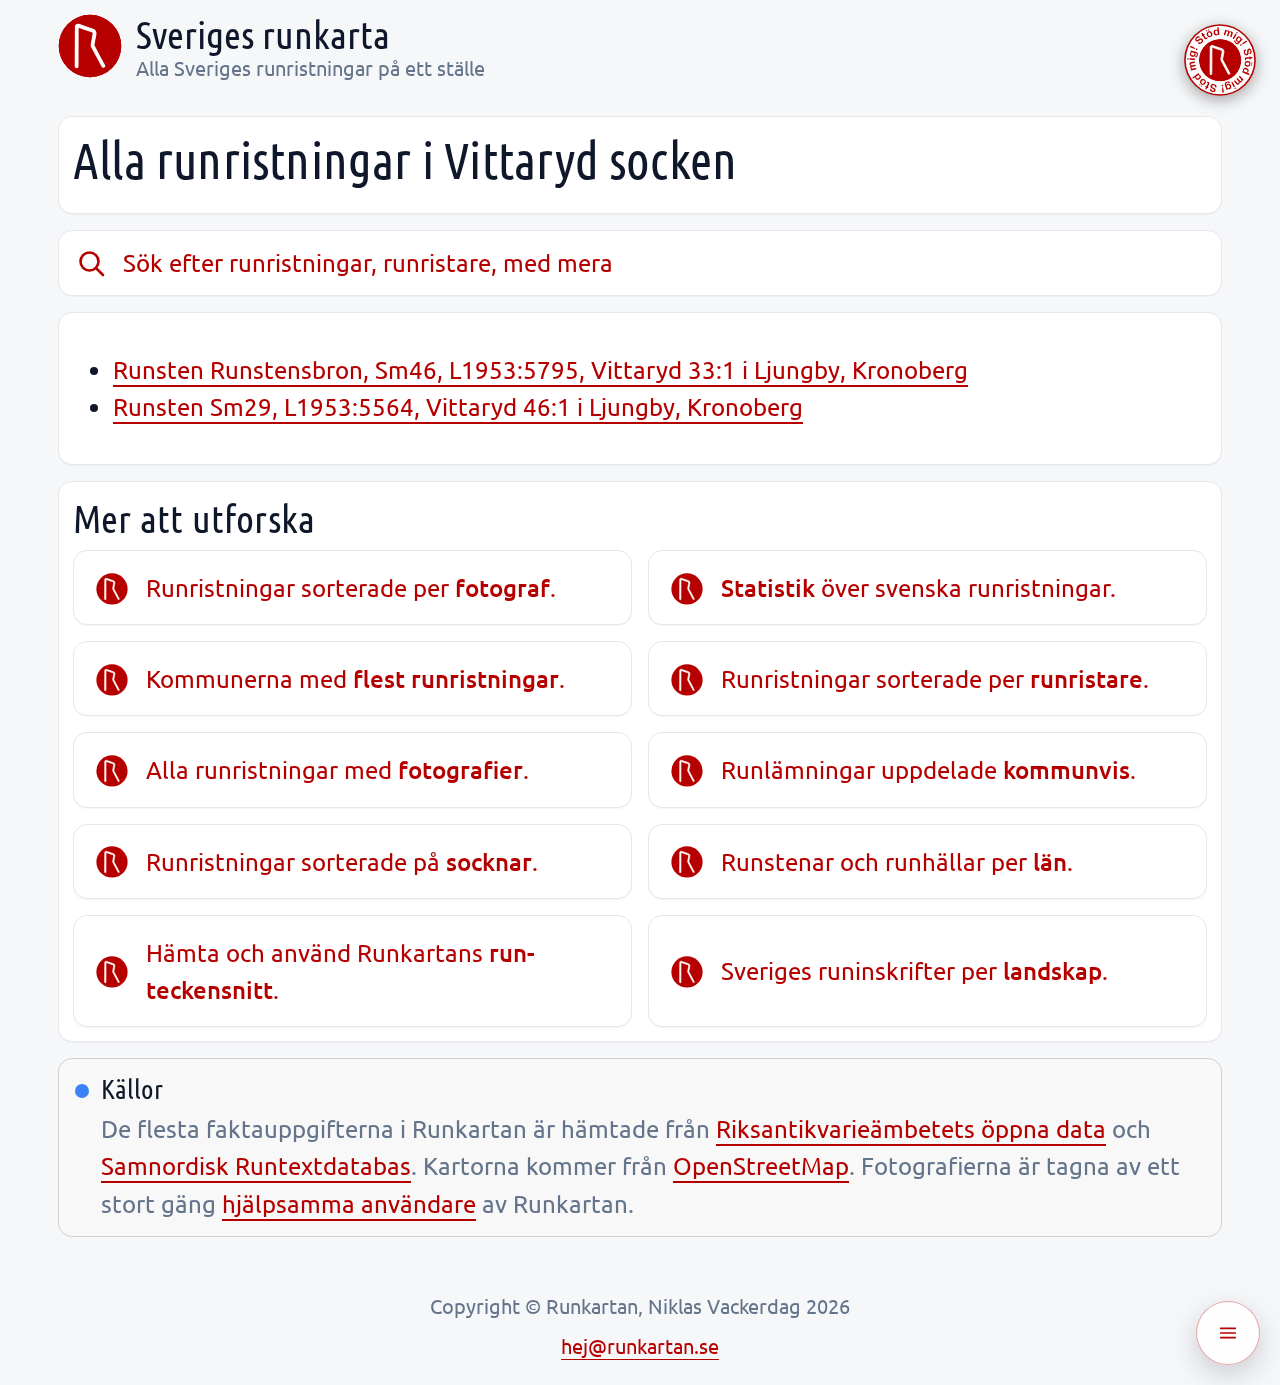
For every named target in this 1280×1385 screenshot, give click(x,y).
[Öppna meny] (1228, 1333)
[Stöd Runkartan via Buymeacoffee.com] (1220, 60)
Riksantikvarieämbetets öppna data (911, 1128)
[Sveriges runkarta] (90, 46)
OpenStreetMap (761, 1165)
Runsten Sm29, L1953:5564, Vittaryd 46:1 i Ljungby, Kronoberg (458, 406)
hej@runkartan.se (640, 1345)
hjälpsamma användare (349, 1203)
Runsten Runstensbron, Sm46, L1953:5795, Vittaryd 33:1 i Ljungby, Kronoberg (540, 369)
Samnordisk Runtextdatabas (256, 1165)
